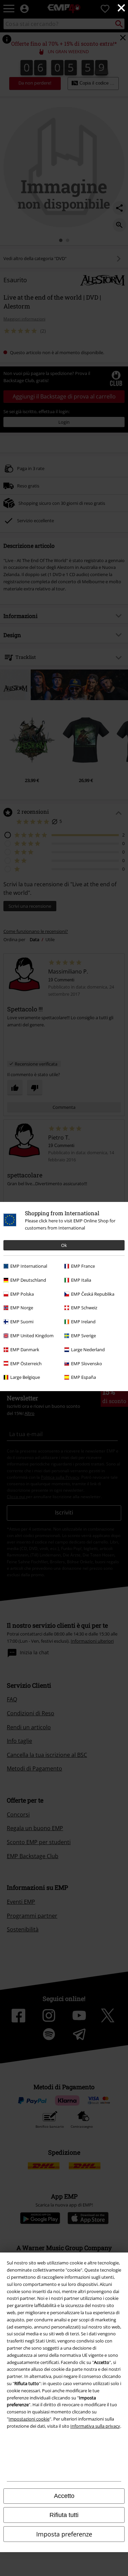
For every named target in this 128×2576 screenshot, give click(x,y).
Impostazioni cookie (29, 2419)
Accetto (64, 2496)
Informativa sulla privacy (95, 2426)
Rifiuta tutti (64, 2515)
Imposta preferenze (64, 2534)
